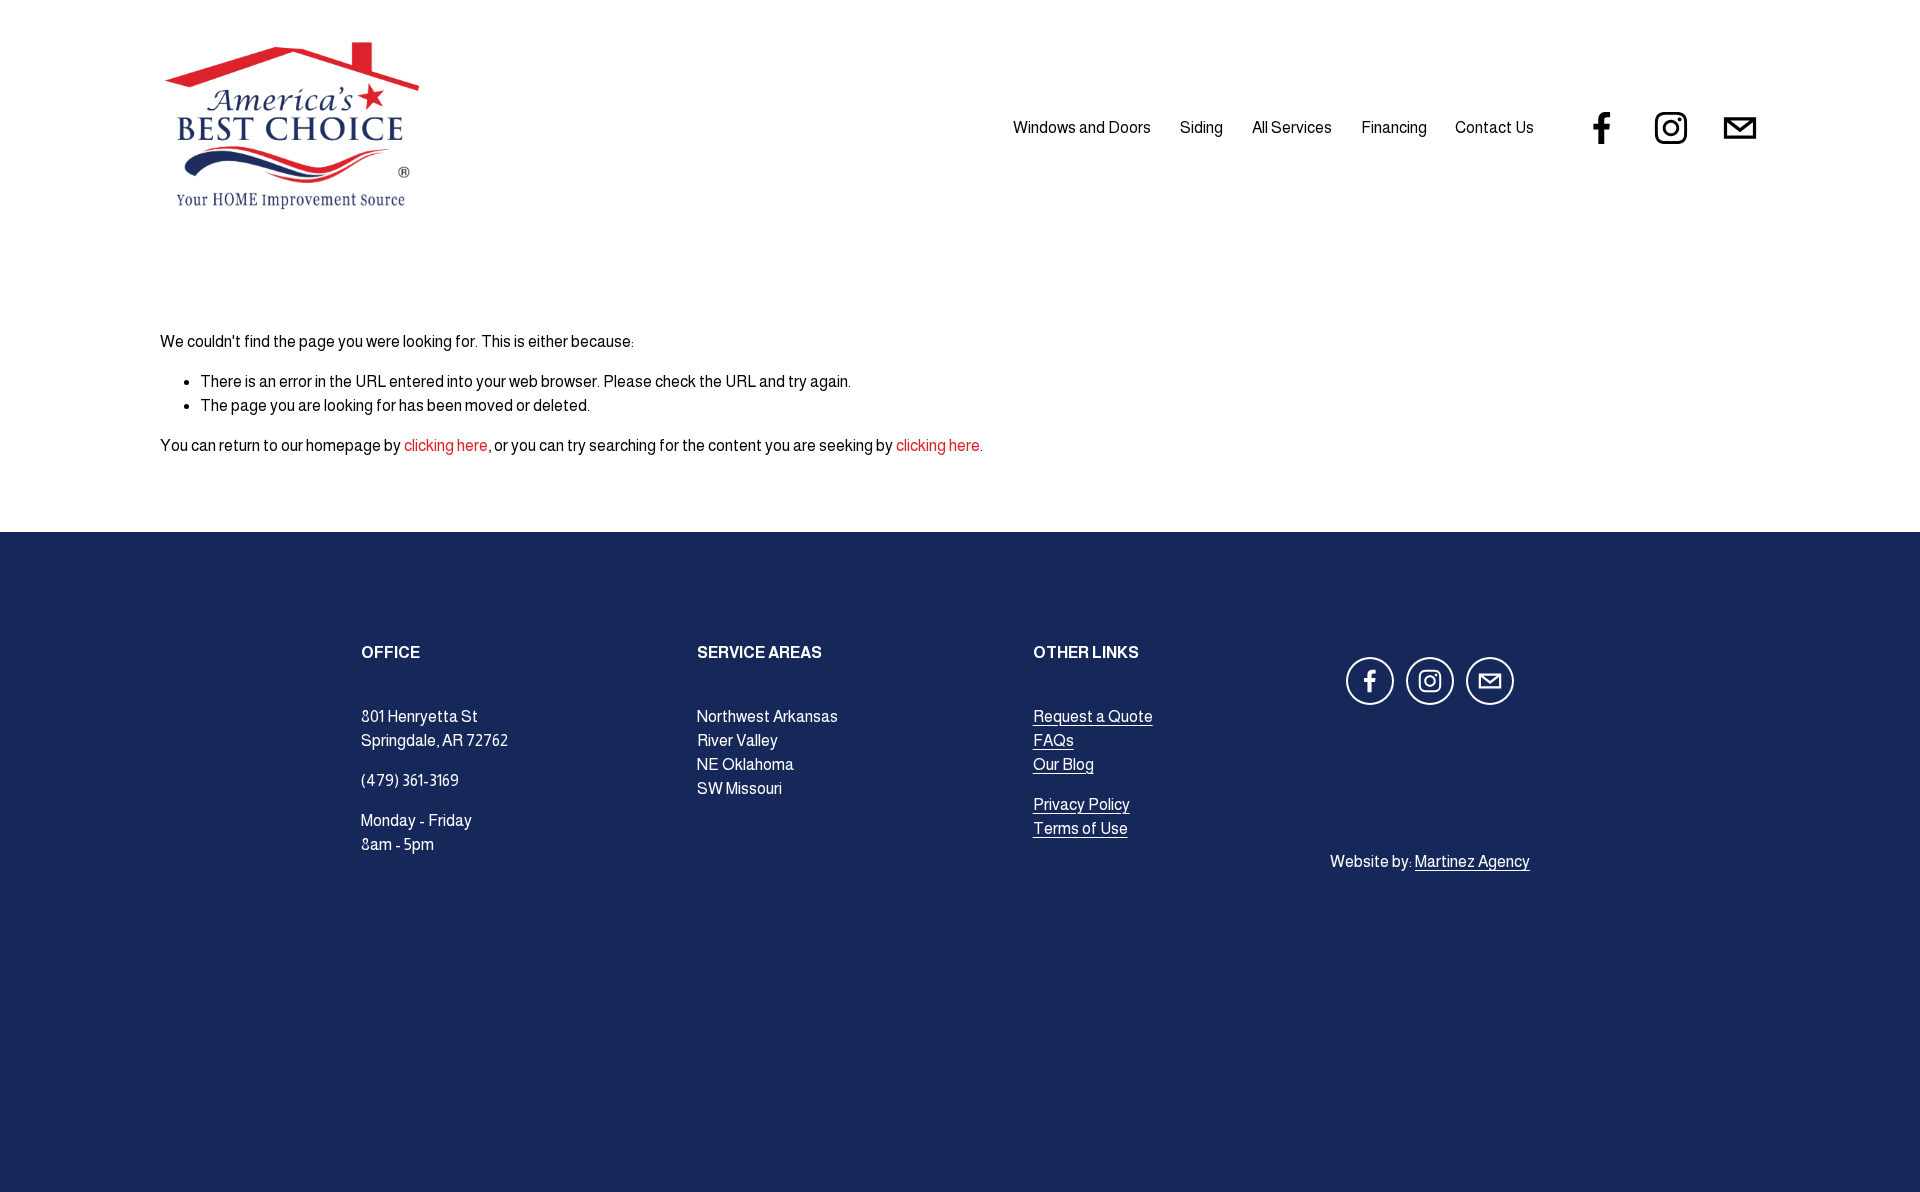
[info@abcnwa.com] (1740, 128)
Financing (1394, 127)
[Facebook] (1602, 128)
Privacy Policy (1081, 804)
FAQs (1053, 740)
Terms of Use (1080, 828)
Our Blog (1063, 764)
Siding (1201, 127)
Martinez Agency (1472, 861)
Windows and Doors (1082, 127)
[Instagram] (1671, 128)
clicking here (446, 445)
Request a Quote (1093, 716)
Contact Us (1494, 127)
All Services (1292, 127)
